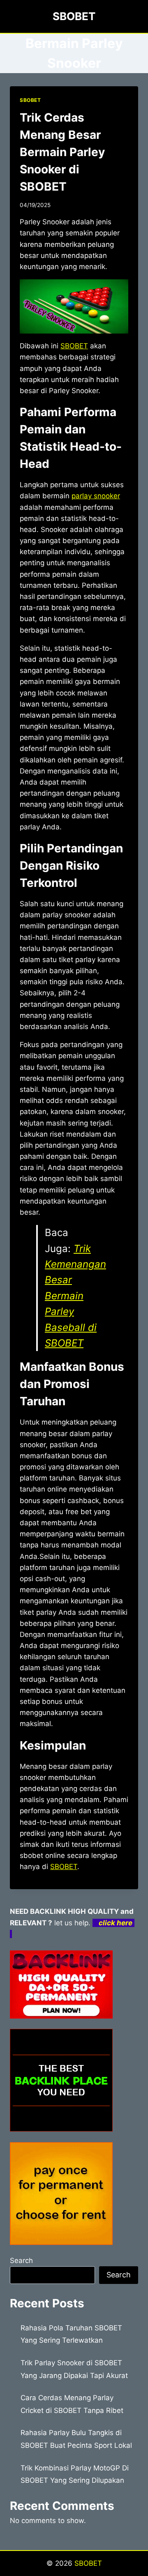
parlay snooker (96, 496)
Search (21, 2261)
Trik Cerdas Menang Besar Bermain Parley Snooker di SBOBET (62, 152)
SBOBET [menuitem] (74, 346)
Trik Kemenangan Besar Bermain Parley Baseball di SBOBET (75, 1296)
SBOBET (30, 100)
